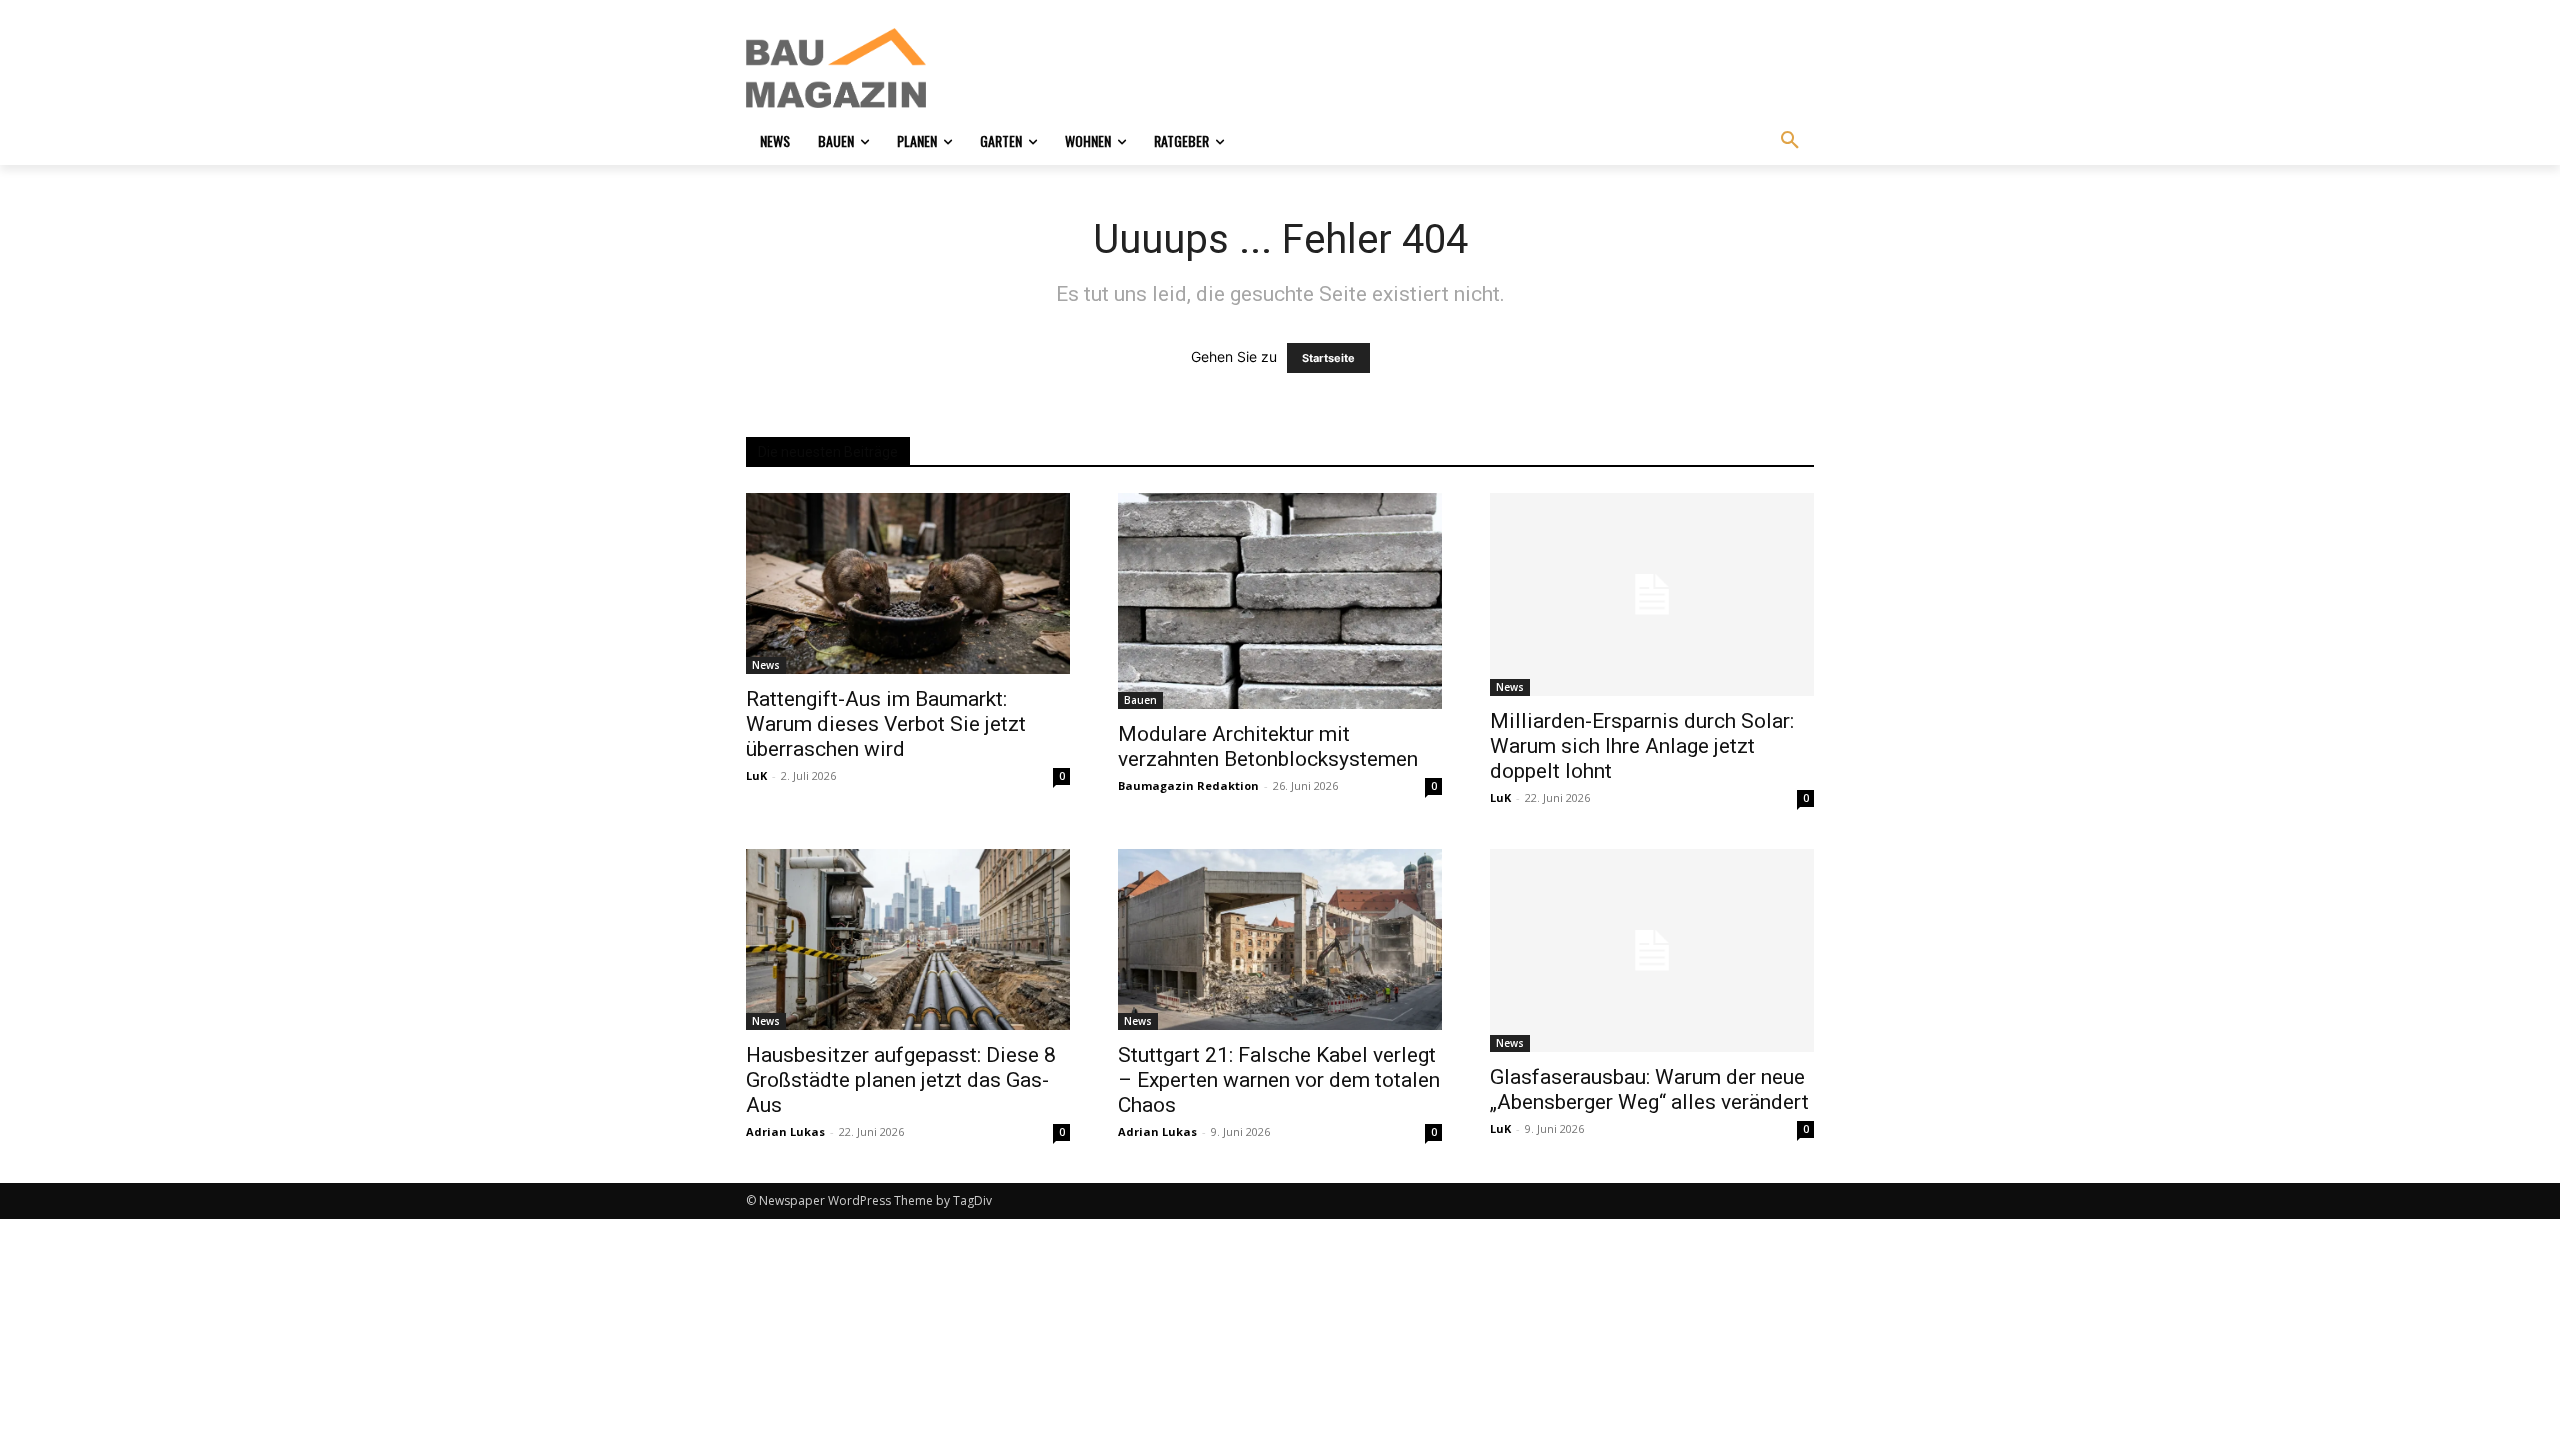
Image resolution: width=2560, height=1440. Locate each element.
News (766, 665)
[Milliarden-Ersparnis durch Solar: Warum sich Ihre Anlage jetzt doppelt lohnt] (1652, 594)
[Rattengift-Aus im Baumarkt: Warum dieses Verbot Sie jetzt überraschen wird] (908, 583)
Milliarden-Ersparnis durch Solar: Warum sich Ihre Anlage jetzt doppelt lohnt (1642, 746)
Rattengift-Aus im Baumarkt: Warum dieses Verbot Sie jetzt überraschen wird (886, 724)
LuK (756, 775)
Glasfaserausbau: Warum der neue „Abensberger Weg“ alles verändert (1649, 1089)
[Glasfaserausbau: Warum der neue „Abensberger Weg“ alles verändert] (1652, 950)
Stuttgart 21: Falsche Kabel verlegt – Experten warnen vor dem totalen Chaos (1279, 1080)
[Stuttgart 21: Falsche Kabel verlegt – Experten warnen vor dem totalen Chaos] (1280, 939)
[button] (1790, 141)
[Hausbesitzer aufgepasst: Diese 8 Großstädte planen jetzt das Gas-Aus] (908, 939)
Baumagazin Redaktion (1188, 785)
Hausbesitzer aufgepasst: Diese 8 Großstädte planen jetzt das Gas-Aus (901, 1080)
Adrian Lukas (785, 1131)
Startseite (1328, 358)
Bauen (1140, 700)
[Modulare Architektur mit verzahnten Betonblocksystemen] (1280, 601)
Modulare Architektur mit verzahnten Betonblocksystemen (1268, 746)
